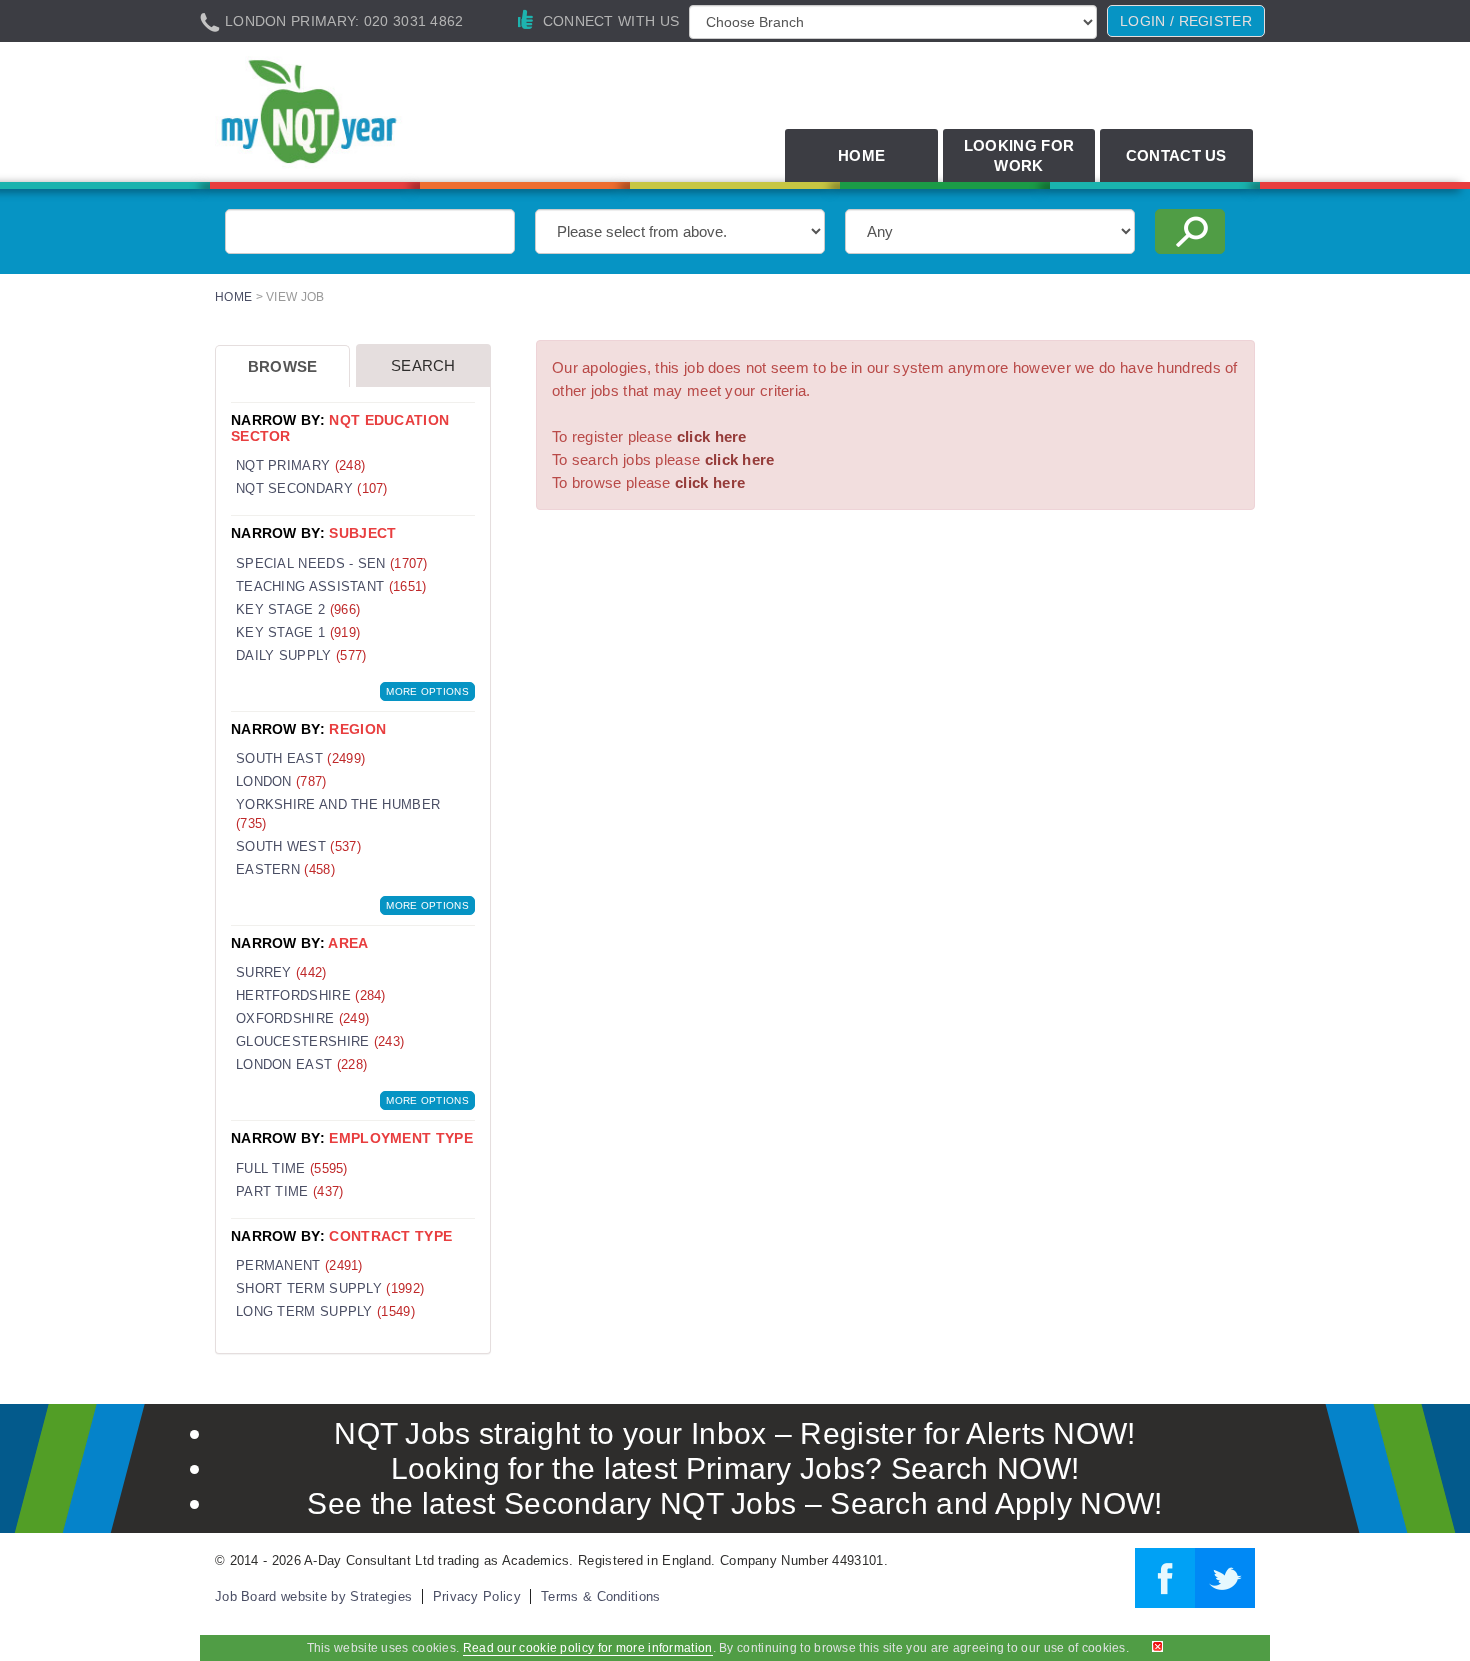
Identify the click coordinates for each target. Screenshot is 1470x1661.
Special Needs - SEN (332, 563)
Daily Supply (301, 655)
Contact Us (1176, 155)
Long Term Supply (325, 1311)
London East (301, 1064)
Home (861, 155)
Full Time (292, 1168)
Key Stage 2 (298, 609)
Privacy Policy (477, 1596)
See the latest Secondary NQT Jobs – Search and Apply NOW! (734, 1503)
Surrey (281, 972)
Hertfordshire (311, 995)
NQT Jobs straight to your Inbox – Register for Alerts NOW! (734, 1433)
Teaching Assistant (331, 586)
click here (712, 436)
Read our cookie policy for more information (588, 1648)
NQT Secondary (312, 488)
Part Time (290, 1191)
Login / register (1186, 21)
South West (298, 846)
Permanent (299, 1265)
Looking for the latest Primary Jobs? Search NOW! (735, 1468)
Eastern (285, 869)
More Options (427, 691)
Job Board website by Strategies (313, 1596)
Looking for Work (1019, 155)
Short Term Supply (330, 1288)
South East (300, 758)
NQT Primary (300, 465)
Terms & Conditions (600, 1596)
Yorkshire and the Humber (338, 814)
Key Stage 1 (298, 632)
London (281, 781)
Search (423, 365)
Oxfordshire (302, 1018)
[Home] (378, 113)
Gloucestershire (320, 1041)
